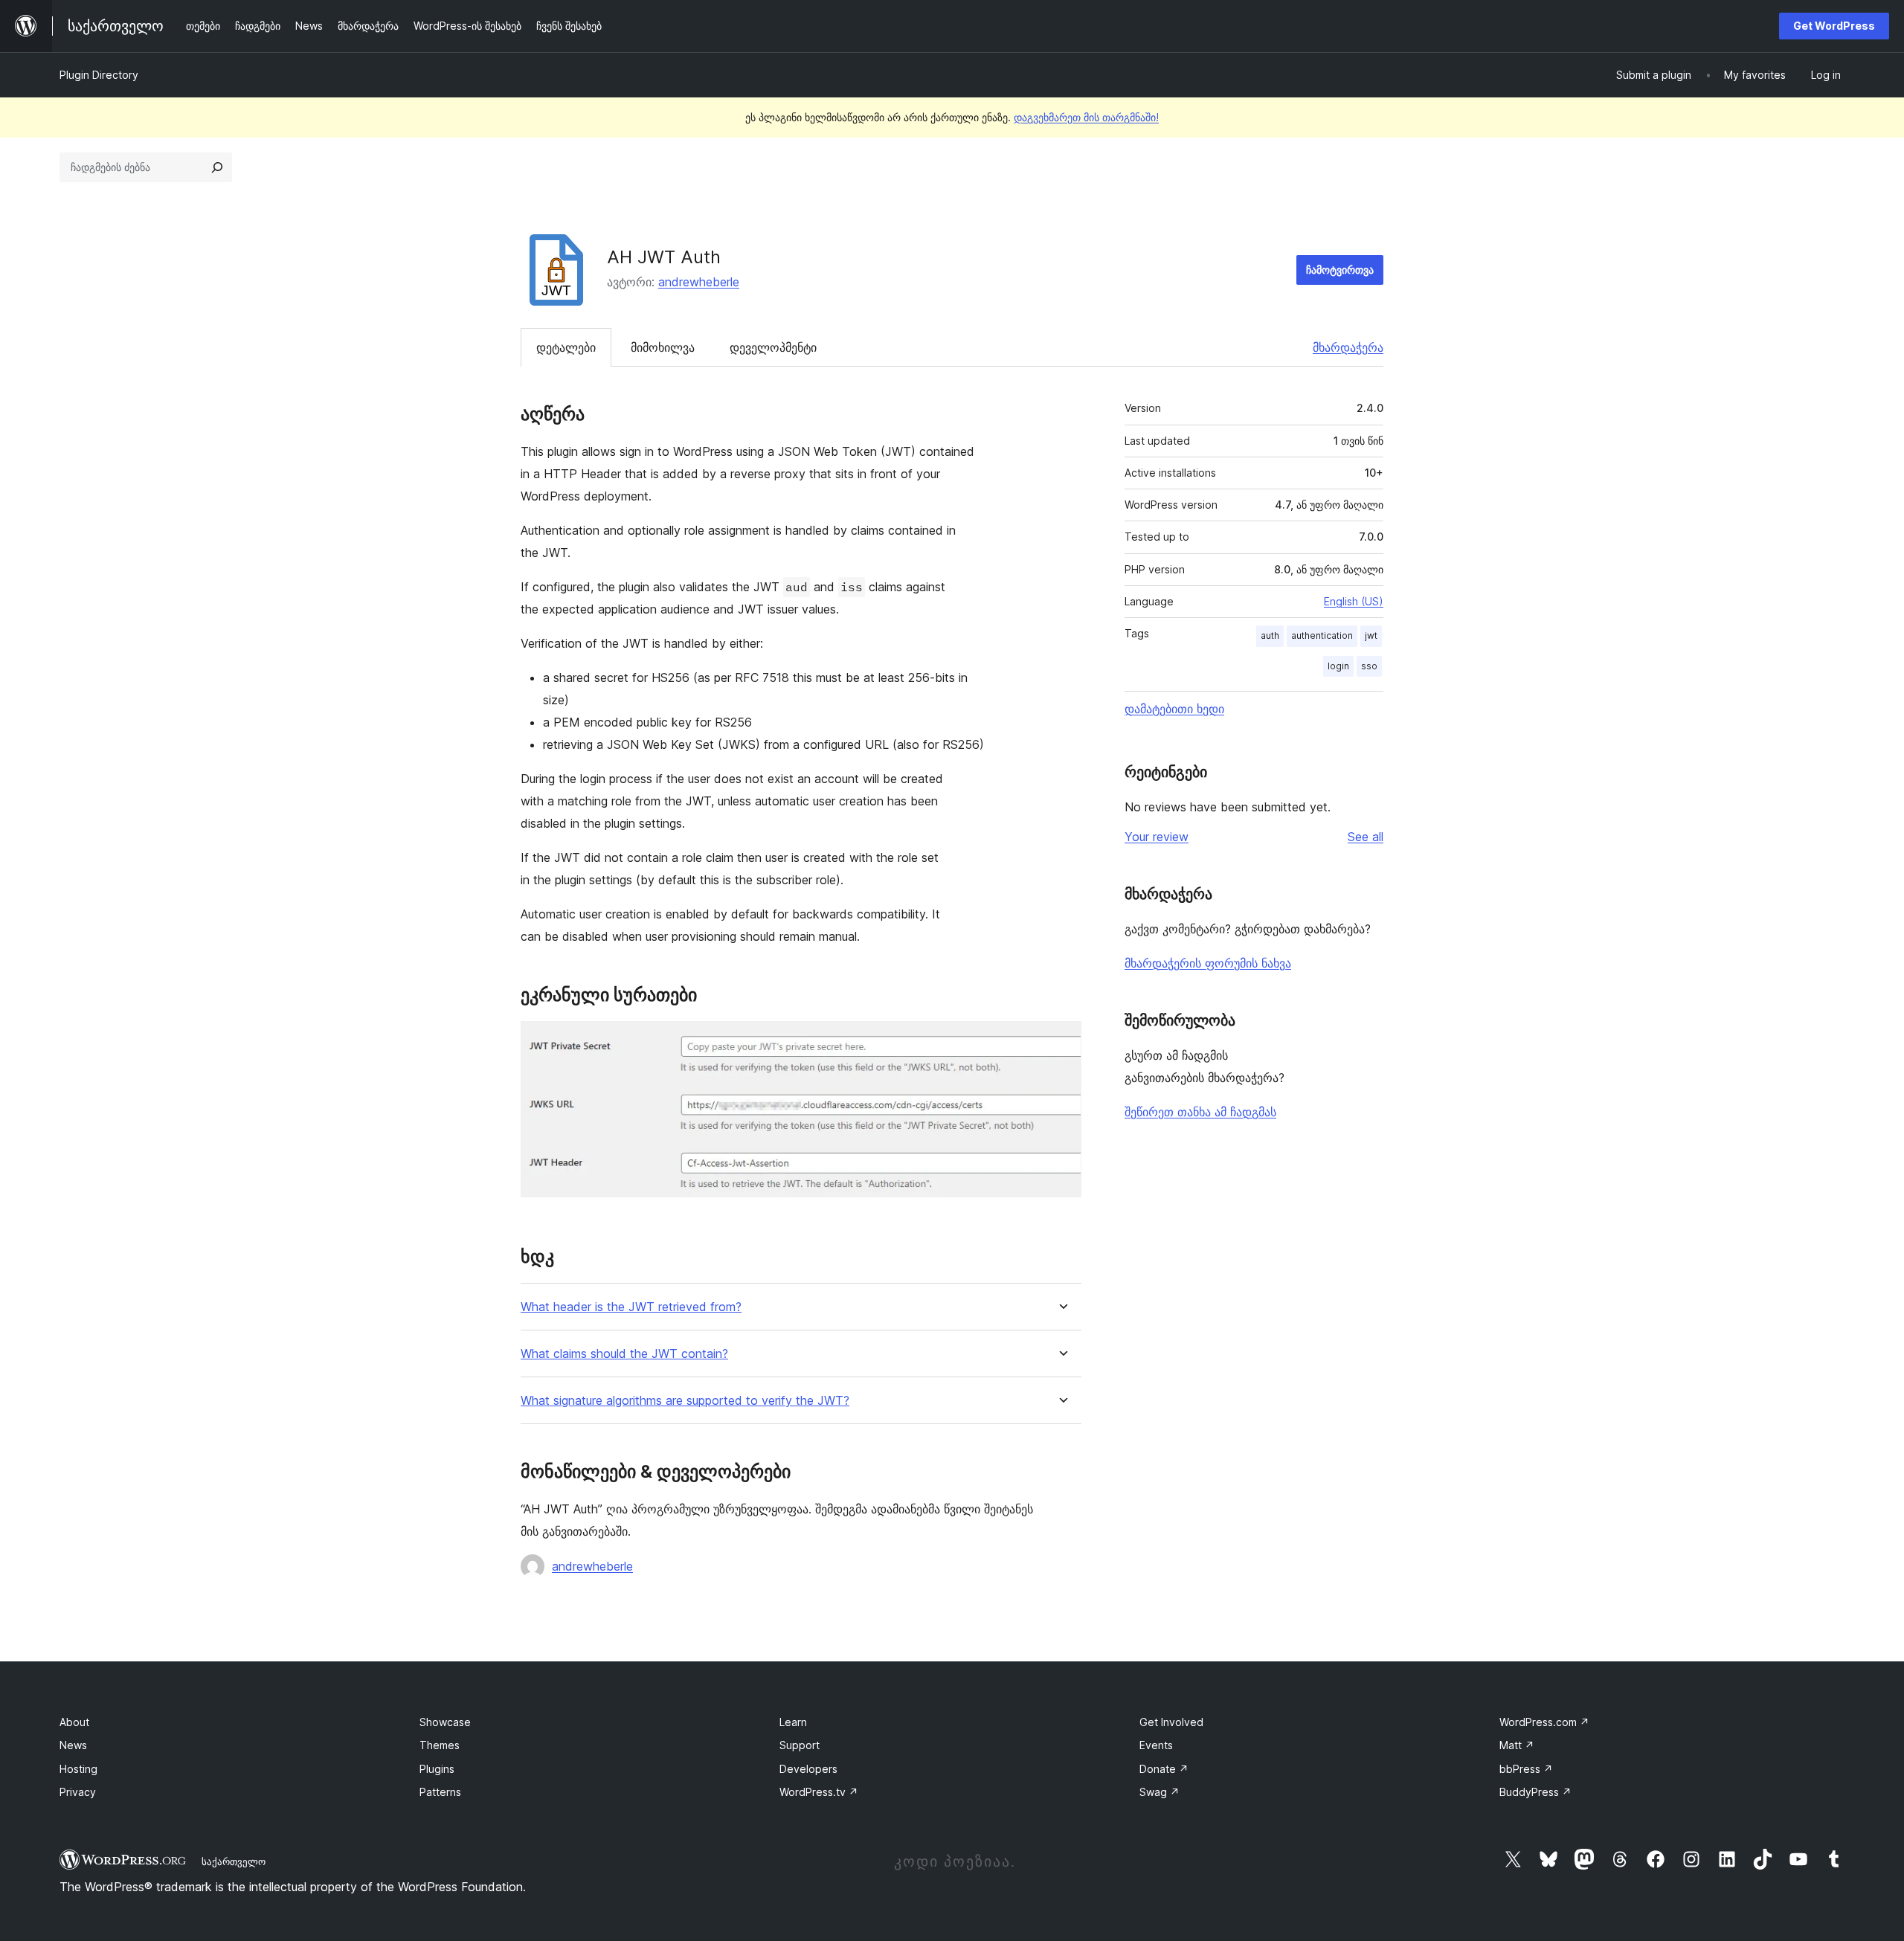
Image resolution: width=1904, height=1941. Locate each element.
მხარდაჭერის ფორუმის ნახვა (1208, 963)
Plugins (437, 1769)
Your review (1157, 837)
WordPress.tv (819, 1792)
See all (1366, 837)
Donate (1164, 1769)
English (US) (1354, 601)
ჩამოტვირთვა (1340, 270)
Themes (440, 1745)
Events (1156, 1745)
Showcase (445, 1722)
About (74, 1722)
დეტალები (566, 347)
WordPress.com (1544, 1722)
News (73, 1745)
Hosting (78, 1769)
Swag (1160, 1792)
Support (800, 1745)
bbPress (1526, 1769)
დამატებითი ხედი (1174, 709)
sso (1369, 666)
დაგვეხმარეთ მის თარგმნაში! (1086, 117)
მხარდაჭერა (1348, 347)
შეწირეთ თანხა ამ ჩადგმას (1200, 1112)
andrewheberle (699, 282)
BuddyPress (1535, 1792)
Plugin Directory (99, 75)
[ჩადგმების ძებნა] (217, 167)
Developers (808, 1769)
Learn (793, 1722)
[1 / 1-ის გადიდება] (1061, 1041)
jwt (1371, 635)
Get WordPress (1834, 26)
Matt (1517, 1745)
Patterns (440, 1792)
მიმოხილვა (663, 347)
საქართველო (234, 1861)
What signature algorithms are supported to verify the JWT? (685, 1401)
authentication (1322, 635)
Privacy (78, 1792)
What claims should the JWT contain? (624, 1354)
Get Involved (1171, 1722)
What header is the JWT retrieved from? (631, 1307)
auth (1270, 635)
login (1338, 666)
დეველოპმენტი (773, 347)
